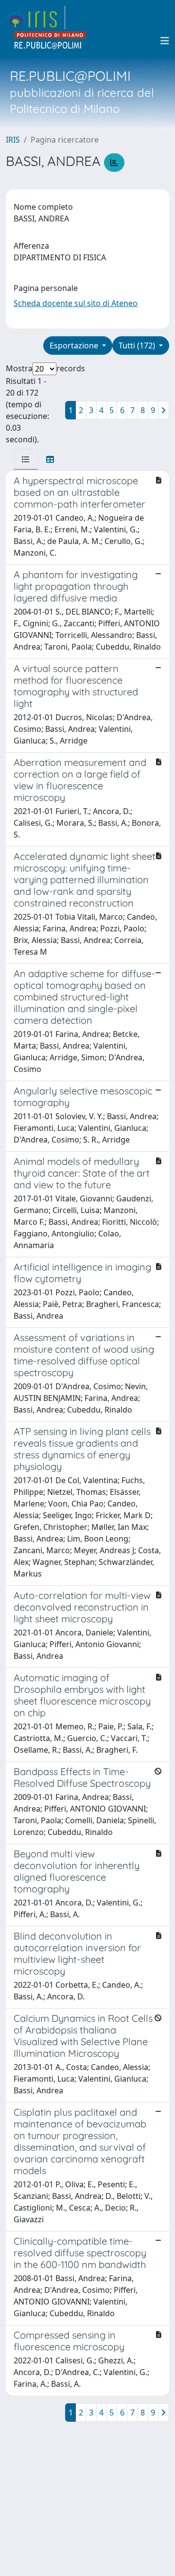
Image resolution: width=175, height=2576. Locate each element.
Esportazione (75, 345)
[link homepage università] (51, 41)
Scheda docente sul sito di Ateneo (76, 303)
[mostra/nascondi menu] (165, 41)
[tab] (26, 459)
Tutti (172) (138, 345)
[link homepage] (35, 18)
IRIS (13, 140)
